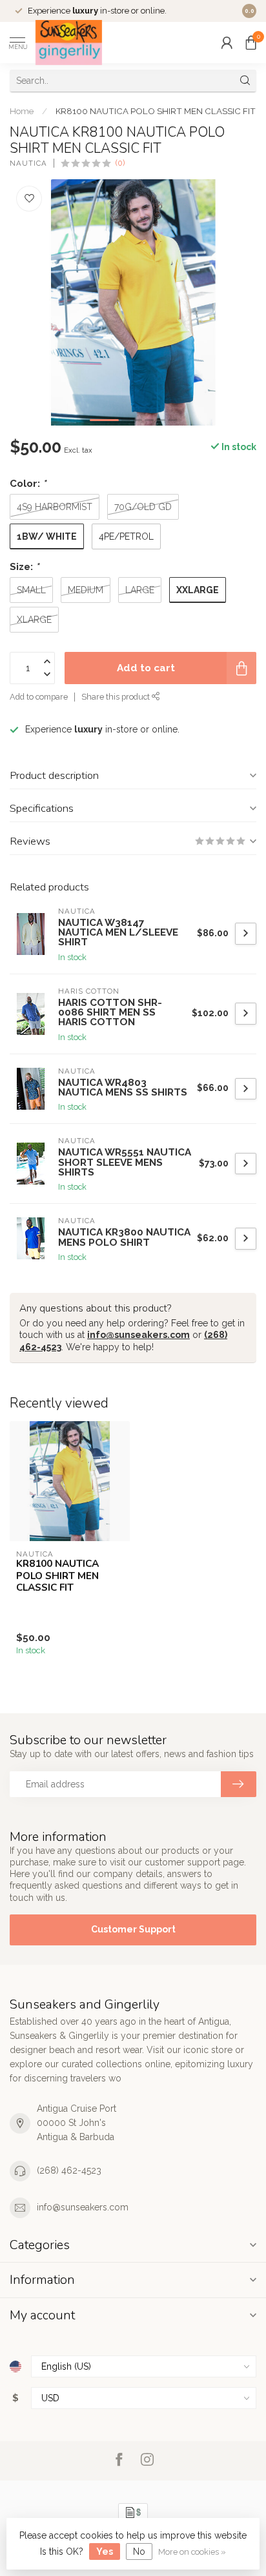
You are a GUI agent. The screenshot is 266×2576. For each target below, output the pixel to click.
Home (22, 111)
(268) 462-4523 (69, 2170)
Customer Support (133, 1929)
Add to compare (39, 697)
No (139, 2551)
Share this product (117, 697)
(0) (120, 163)
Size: (24, 567)
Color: (28, 484)
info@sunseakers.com (138, 1335)
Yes (105, 2551)
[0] (251, 43)
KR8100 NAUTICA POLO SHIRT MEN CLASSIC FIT (156, 111)
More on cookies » (192, 2552)
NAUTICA (28, 163)
